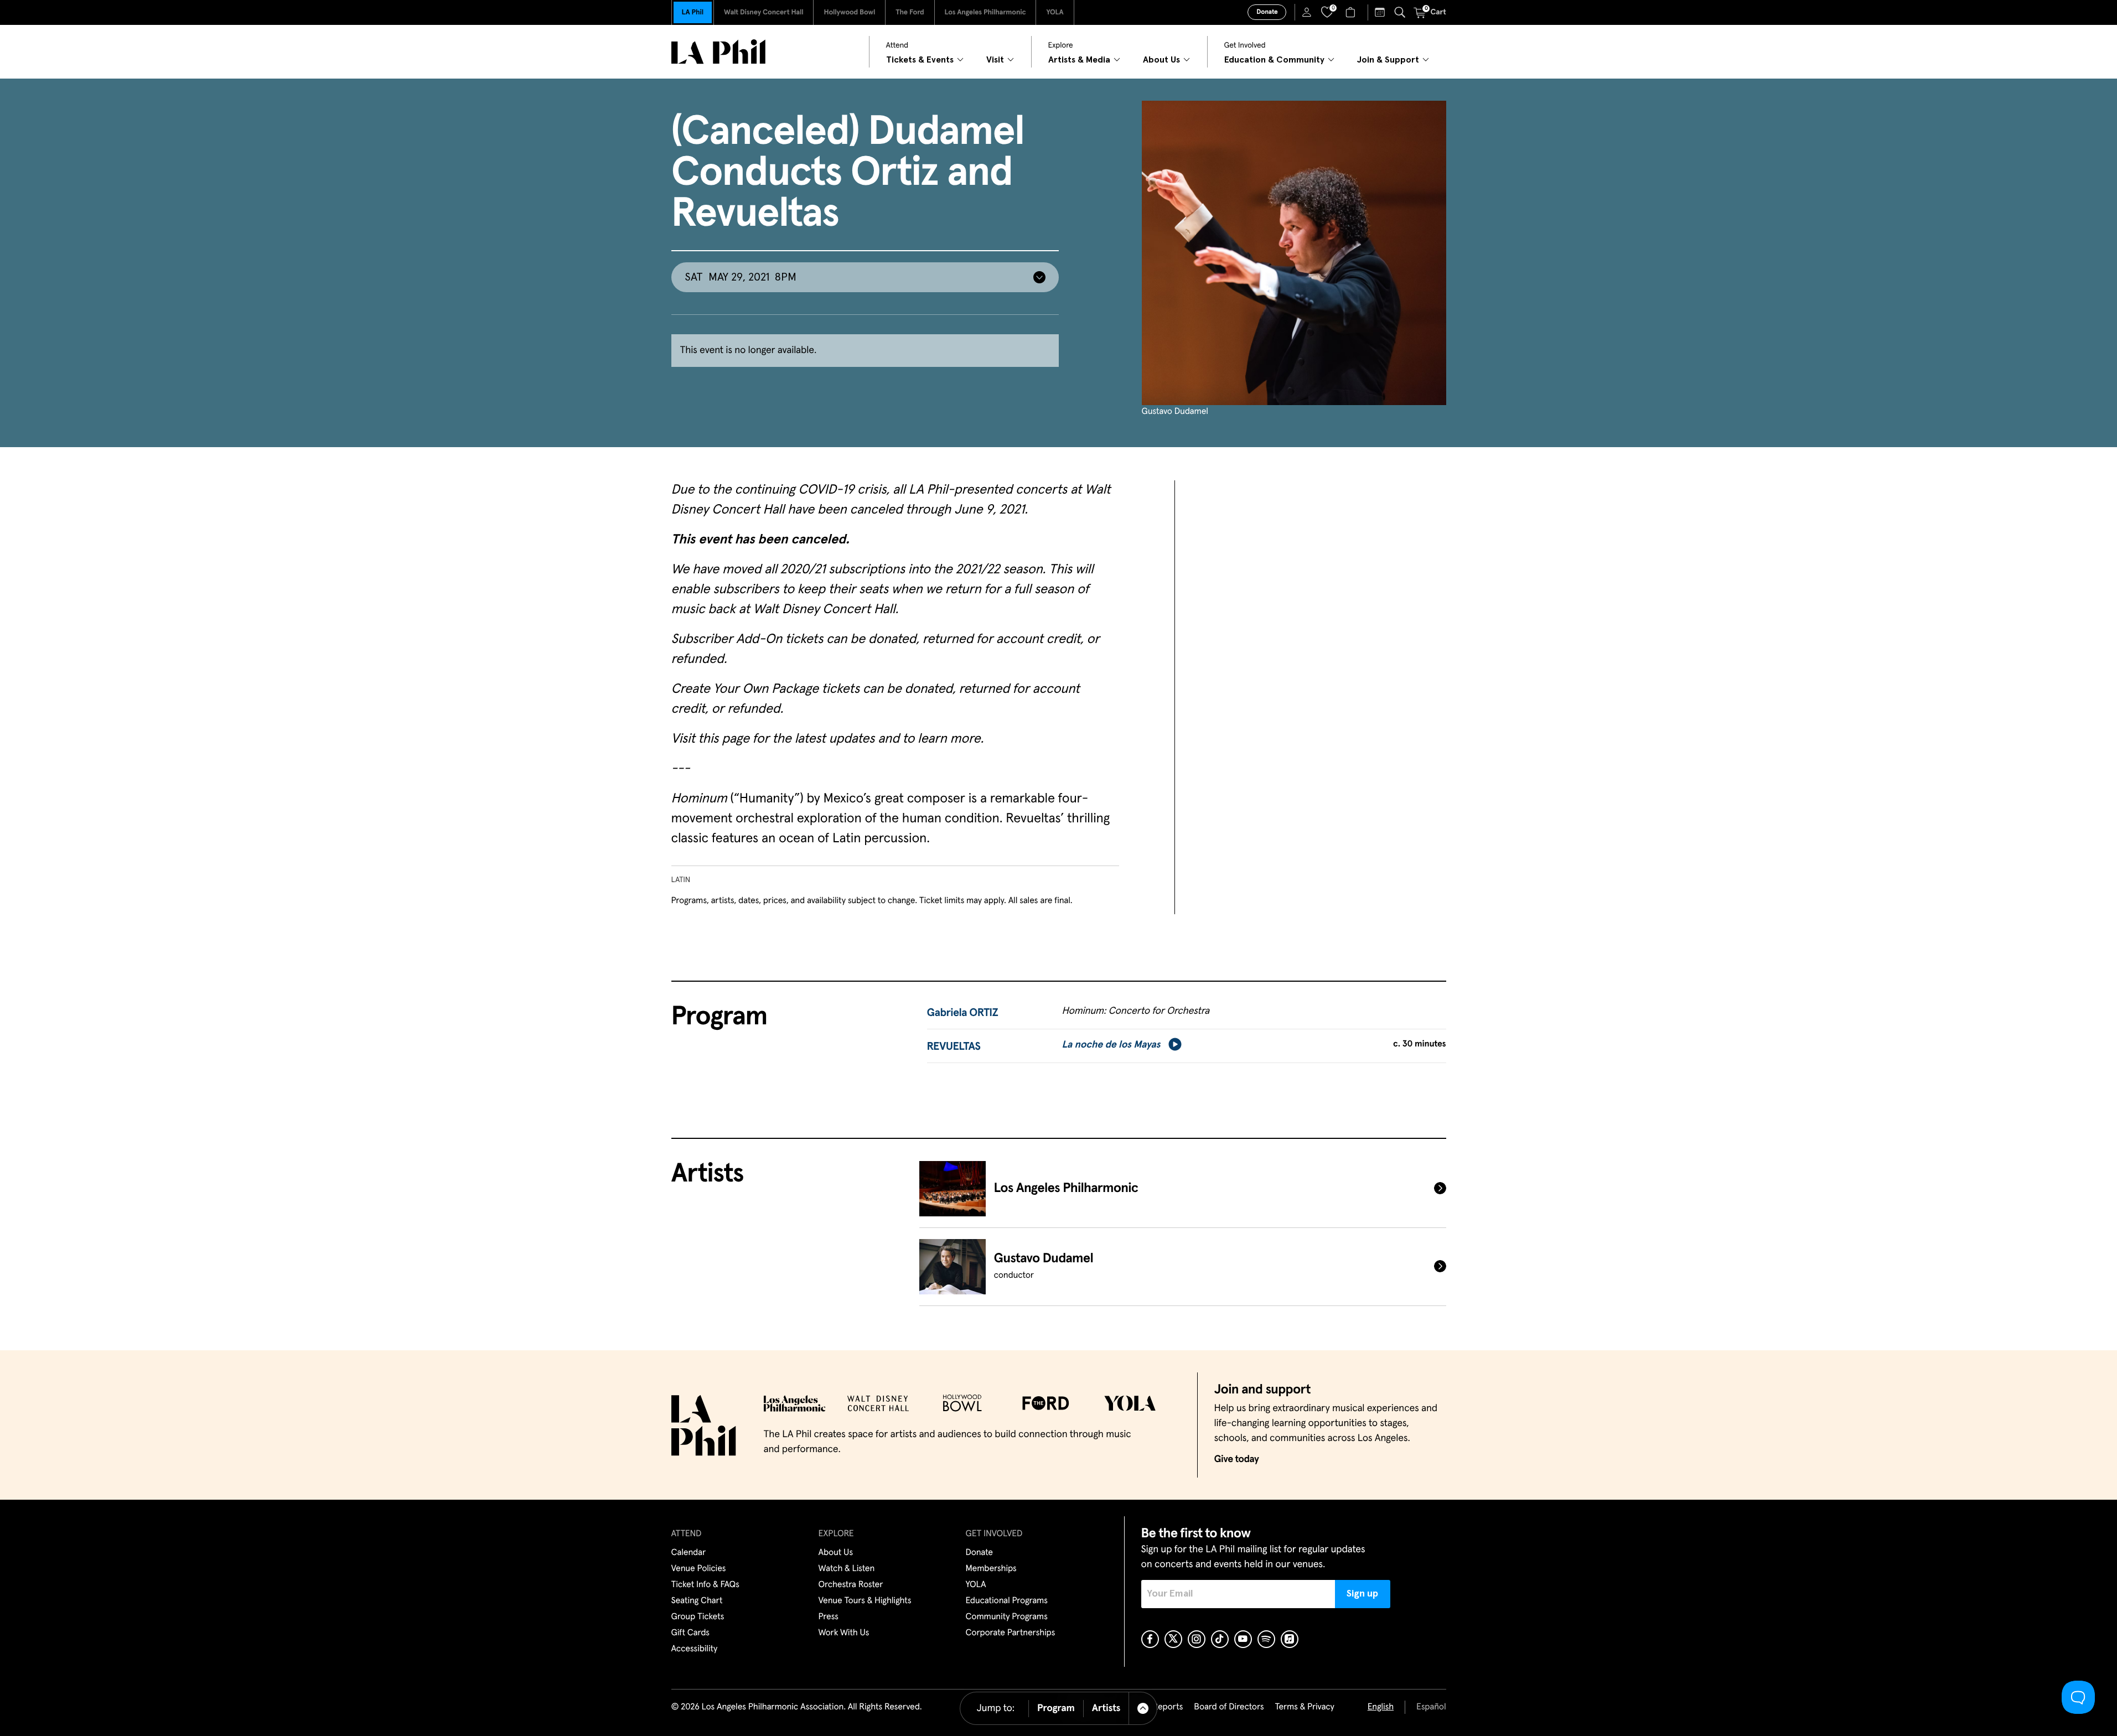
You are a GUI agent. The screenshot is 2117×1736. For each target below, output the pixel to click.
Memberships (991, 1569)
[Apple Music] (1290, 1639)
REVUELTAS (954, 1047)
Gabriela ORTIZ (963, 1013)
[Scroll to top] (1143, 1708)
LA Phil (693, 12)
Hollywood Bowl (849, 12)
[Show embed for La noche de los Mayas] (1175, 1044)
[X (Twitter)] (1173, 1639)
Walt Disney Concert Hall (764, 12)
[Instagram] (1197, 1639)
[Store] (1352, 12)
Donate (1267, 12)
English (1381, 1707)
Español (1431, 1707)
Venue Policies (699, 1569)
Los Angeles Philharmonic (985, 12)
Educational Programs (1007, 1601)
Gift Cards (690, 1633)
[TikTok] (1220, 1639)
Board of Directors (1229, 1707)
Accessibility (695, 1649)
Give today (1237, 1459)
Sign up (1362, 1594)
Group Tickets (698, 1617)
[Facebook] (1150, 1639)
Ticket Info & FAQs (705, 1585)
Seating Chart (697, 1601)
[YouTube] (1243, 1639)
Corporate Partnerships (1011, 1633)
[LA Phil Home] (718, 52)
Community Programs (1007, 1617)
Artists (1106, 1708)
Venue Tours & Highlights (865, 1601)
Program (1056, 1708)
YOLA (1055, 12)
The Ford (910, 12)
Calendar (689, 1553)
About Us (836, 1553)
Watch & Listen (847, 1569)
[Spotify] (1266, 1639)
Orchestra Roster (851, 1585)
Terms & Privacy (1304, 1707)
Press (829, 1617)
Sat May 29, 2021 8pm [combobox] (741, 277)
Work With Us (844, 1633)
